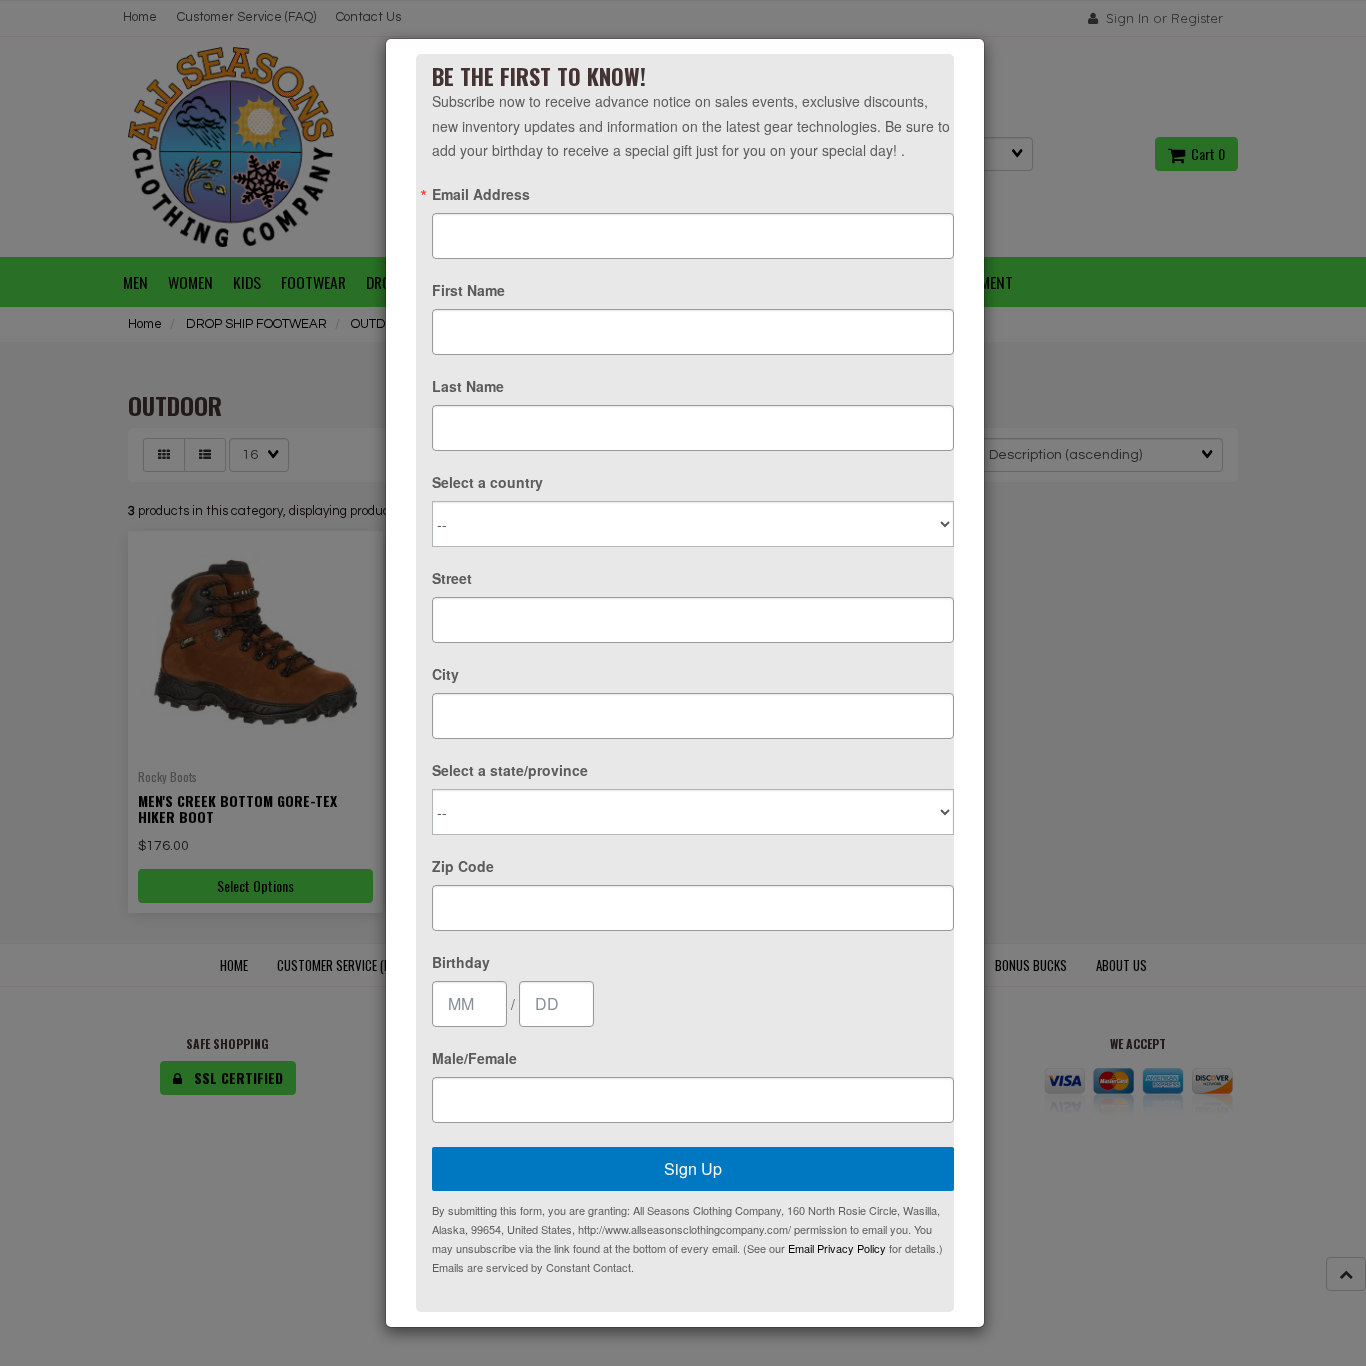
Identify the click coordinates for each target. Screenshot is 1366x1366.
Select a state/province (510, 770)
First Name (468, 290)
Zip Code (463, 866)
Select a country (487, 482)
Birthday (461, 962)
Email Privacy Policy (837, 1248)
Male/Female (474, 1058)
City (445, 674)
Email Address (481, 194)
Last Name (468, 386)
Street (452, 578)
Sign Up (693, 1168)
